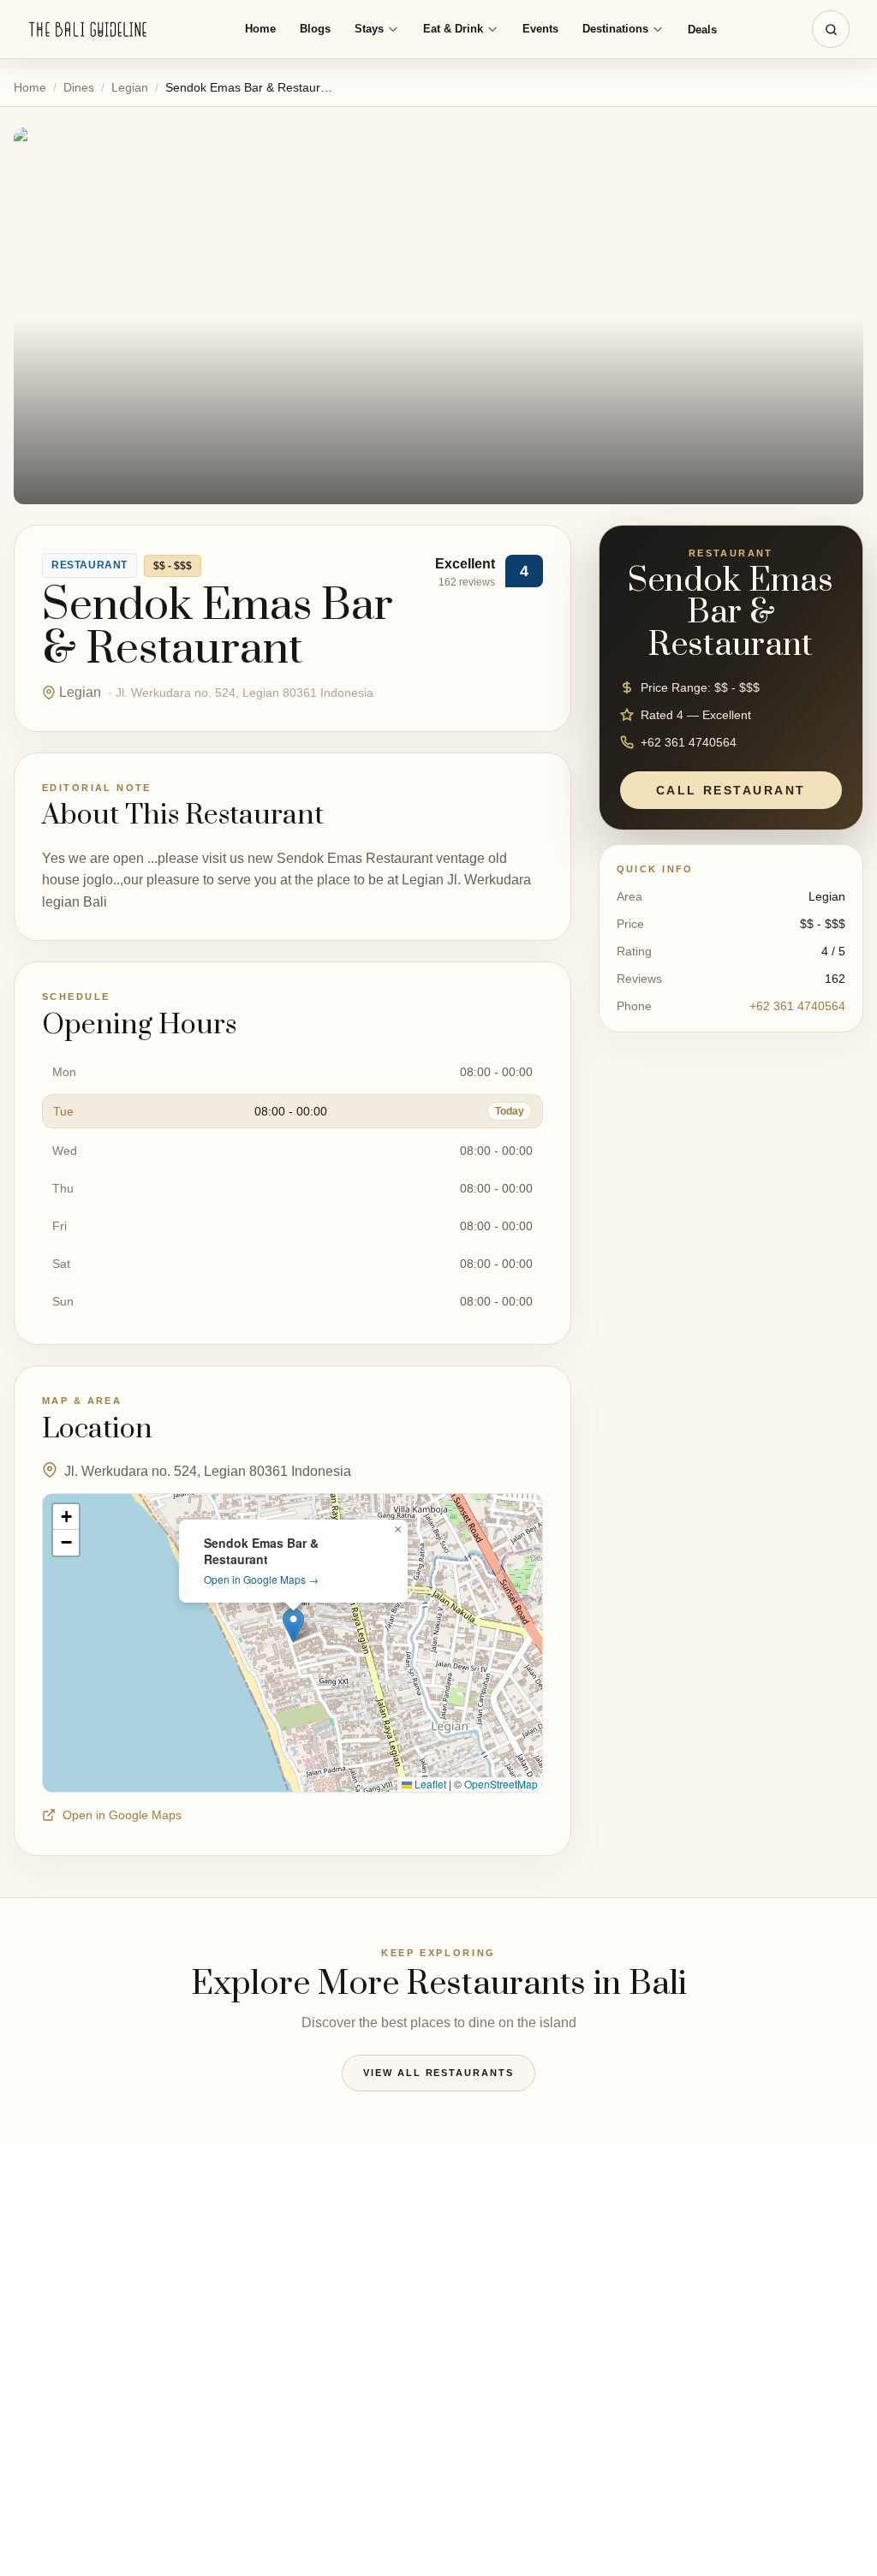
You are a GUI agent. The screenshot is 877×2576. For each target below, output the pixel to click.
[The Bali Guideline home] (88, 30)
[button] (293, 1625)
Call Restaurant (731, 790)
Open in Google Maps (122, 1815)
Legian (130, 87)
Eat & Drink (453, 29)
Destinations (615, 29)
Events (540, 29)
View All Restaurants (439, 2073)
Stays (369, 29)
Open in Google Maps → (261, 1579)
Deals (702, 30)
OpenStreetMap (501, 1784)
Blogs (315, 29)
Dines (79, 87)
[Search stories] (831, 29)
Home (260, 29)
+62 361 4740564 (797, 1006)
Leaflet (429, 1784)
